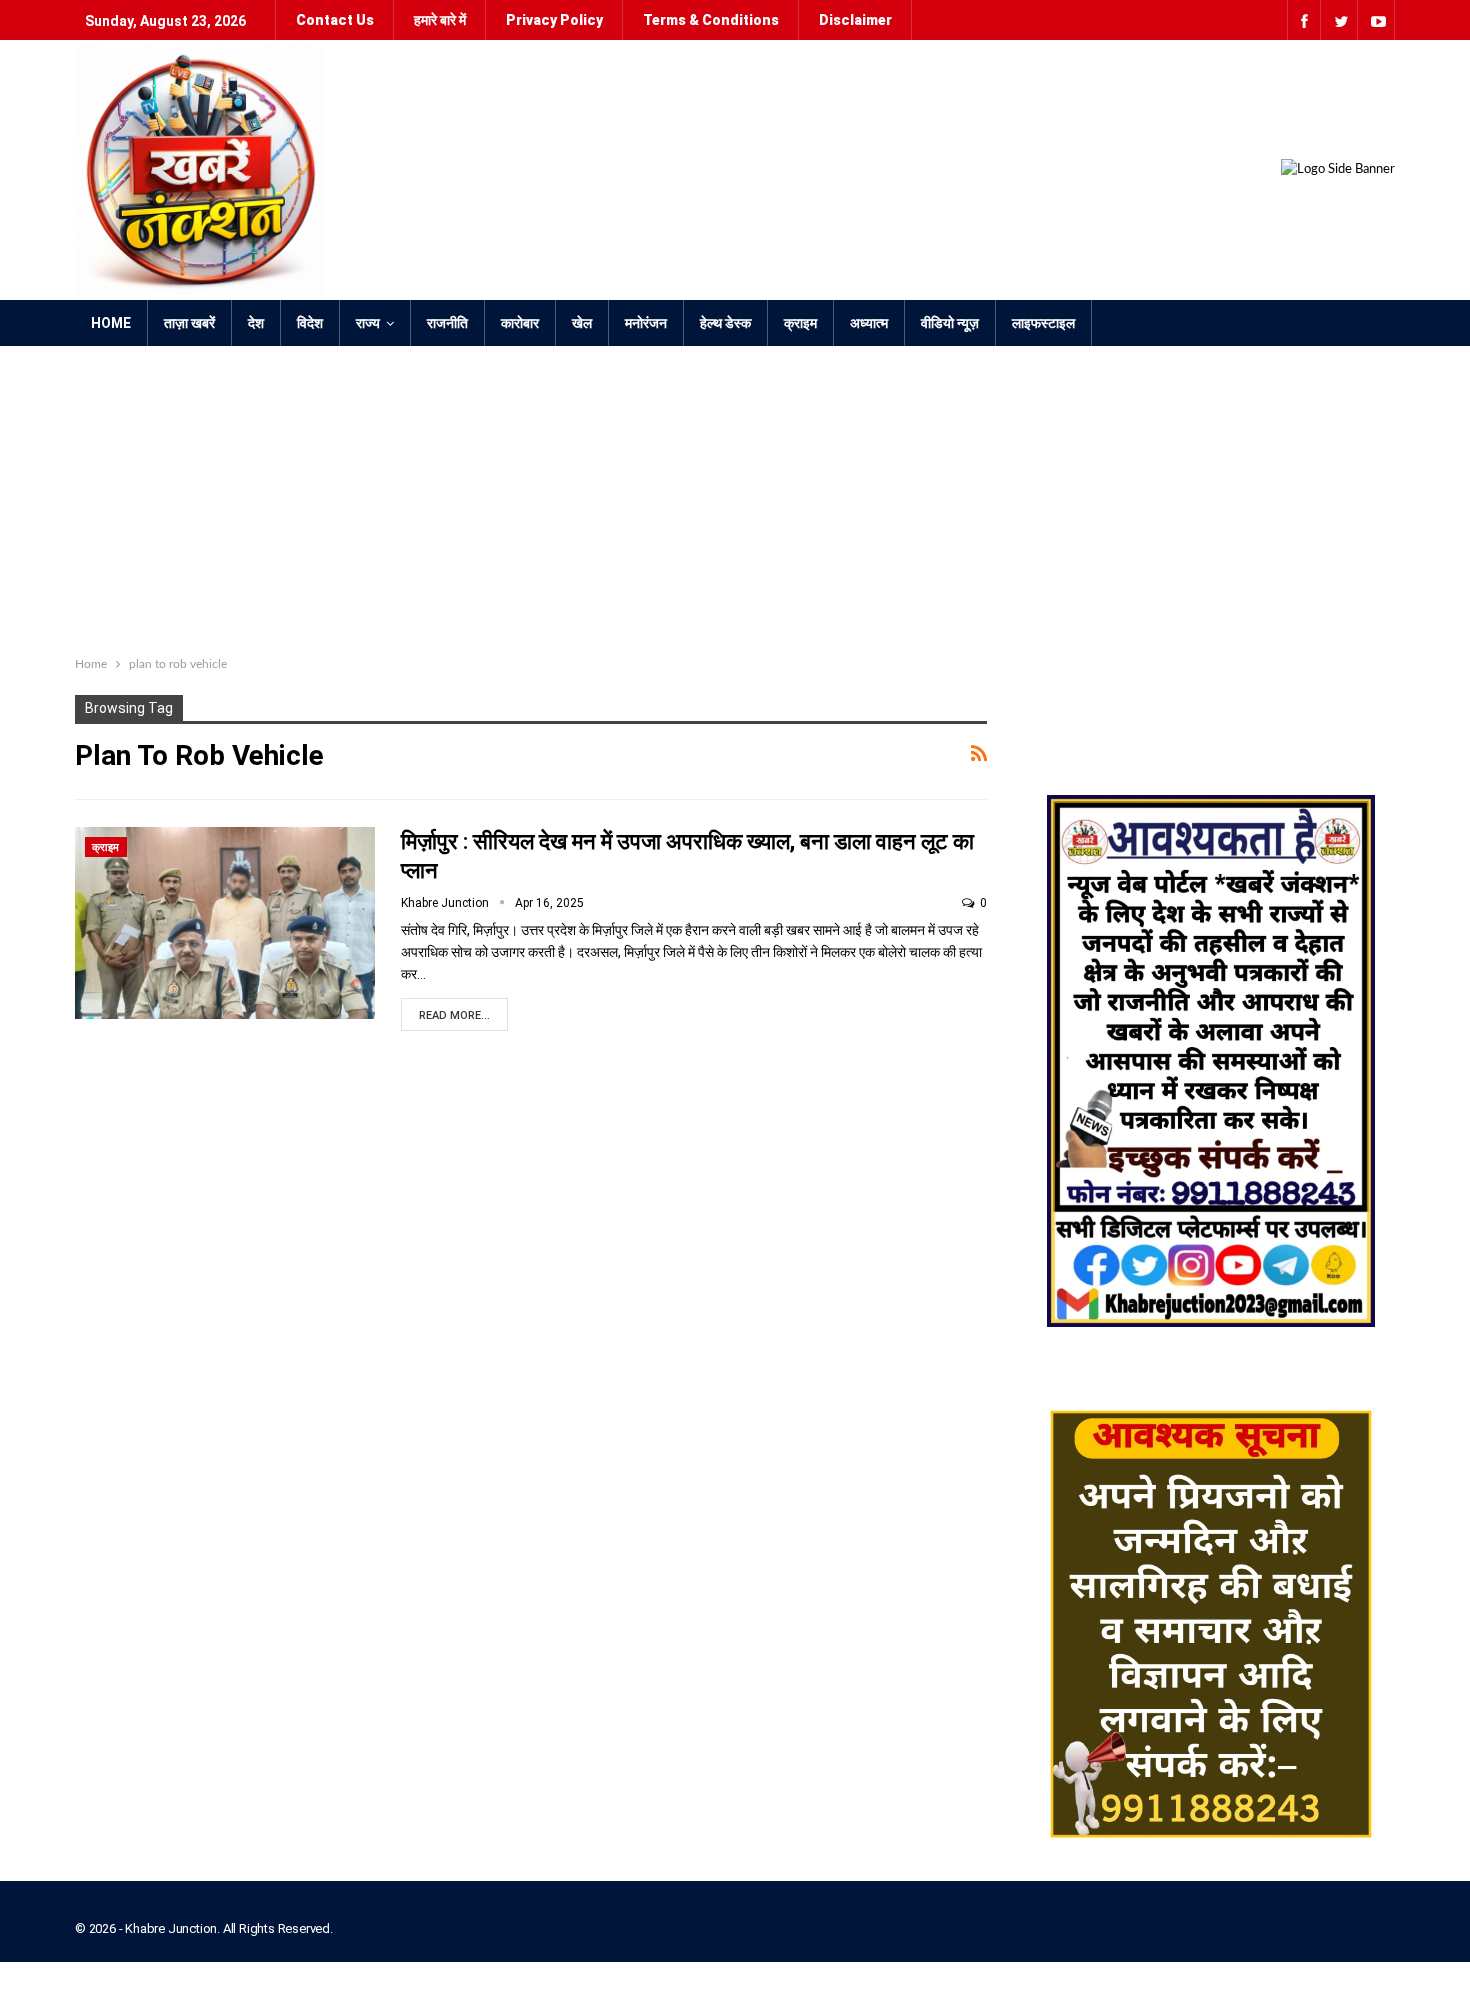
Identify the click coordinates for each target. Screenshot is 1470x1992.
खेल (582, 323)
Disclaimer (855, 20)
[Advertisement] (735, 496)
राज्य (368, 323)
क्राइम (800, 323)
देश (256, 323)
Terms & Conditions (711, 20)
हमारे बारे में (440, 20)
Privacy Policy (554, 20)
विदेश (310, 323)
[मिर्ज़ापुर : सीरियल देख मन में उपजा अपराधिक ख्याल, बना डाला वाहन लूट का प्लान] (225, 923)
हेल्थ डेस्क (725, 323)
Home (111, 323)
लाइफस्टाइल (1043, 323)
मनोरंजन (646, 323)
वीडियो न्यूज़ (950, 323)
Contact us (335, 20)
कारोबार (520, 323)
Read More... (454, 1015)
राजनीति (447, 323)
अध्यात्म (869, 323)
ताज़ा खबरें (189, 323)
